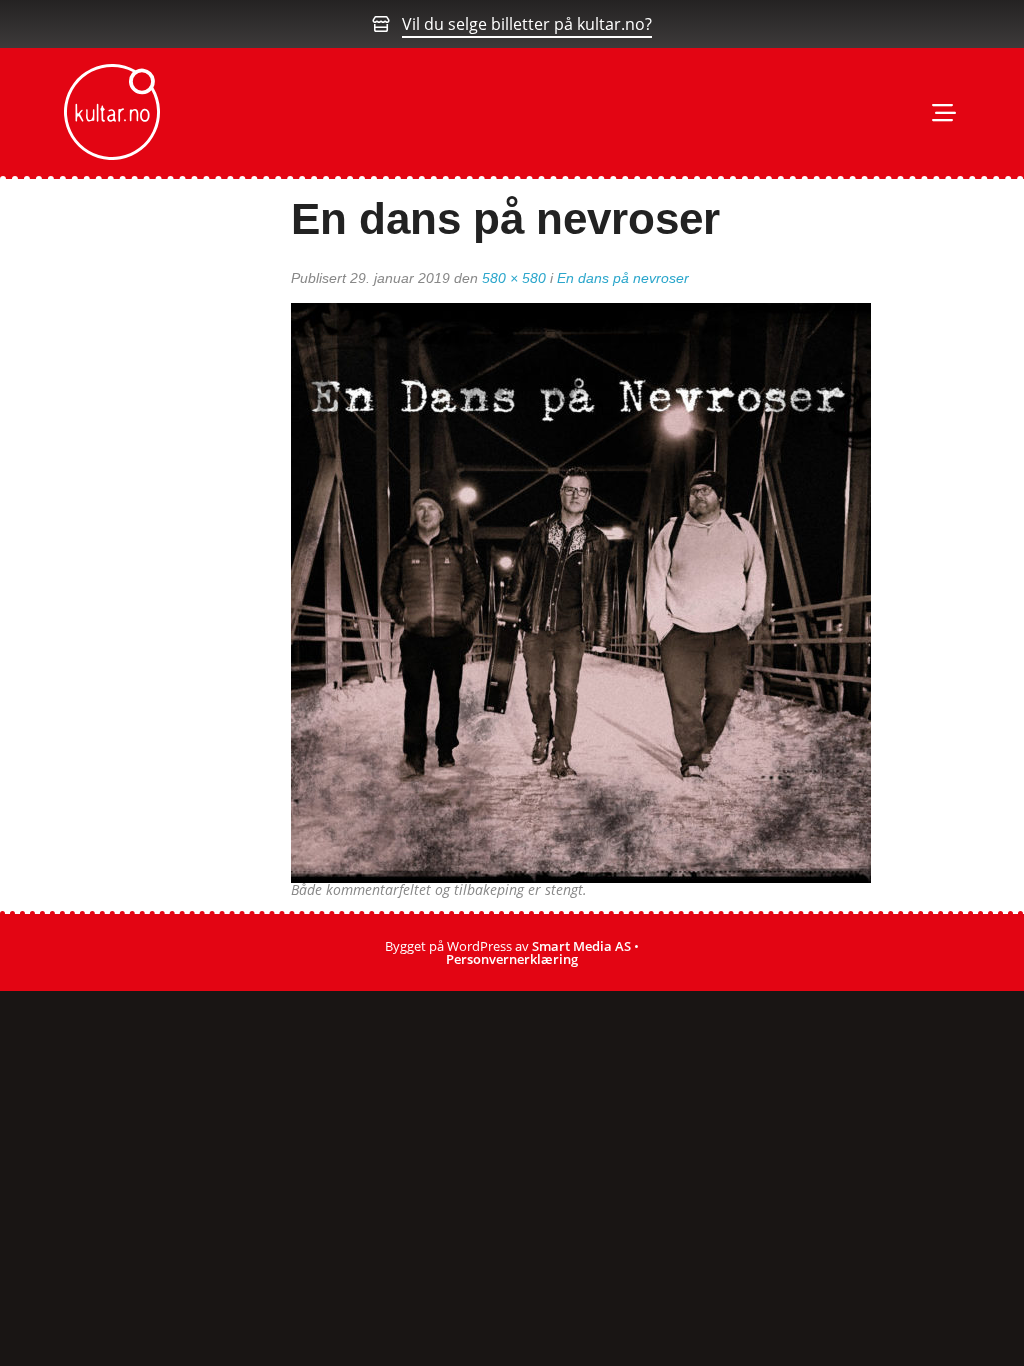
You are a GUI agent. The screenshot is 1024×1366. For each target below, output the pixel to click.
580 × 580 (514, 278)
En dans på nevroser (623, 278)
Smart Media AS (581, 946)
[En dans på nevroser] (581, 591)
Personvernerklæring (512, 959)
